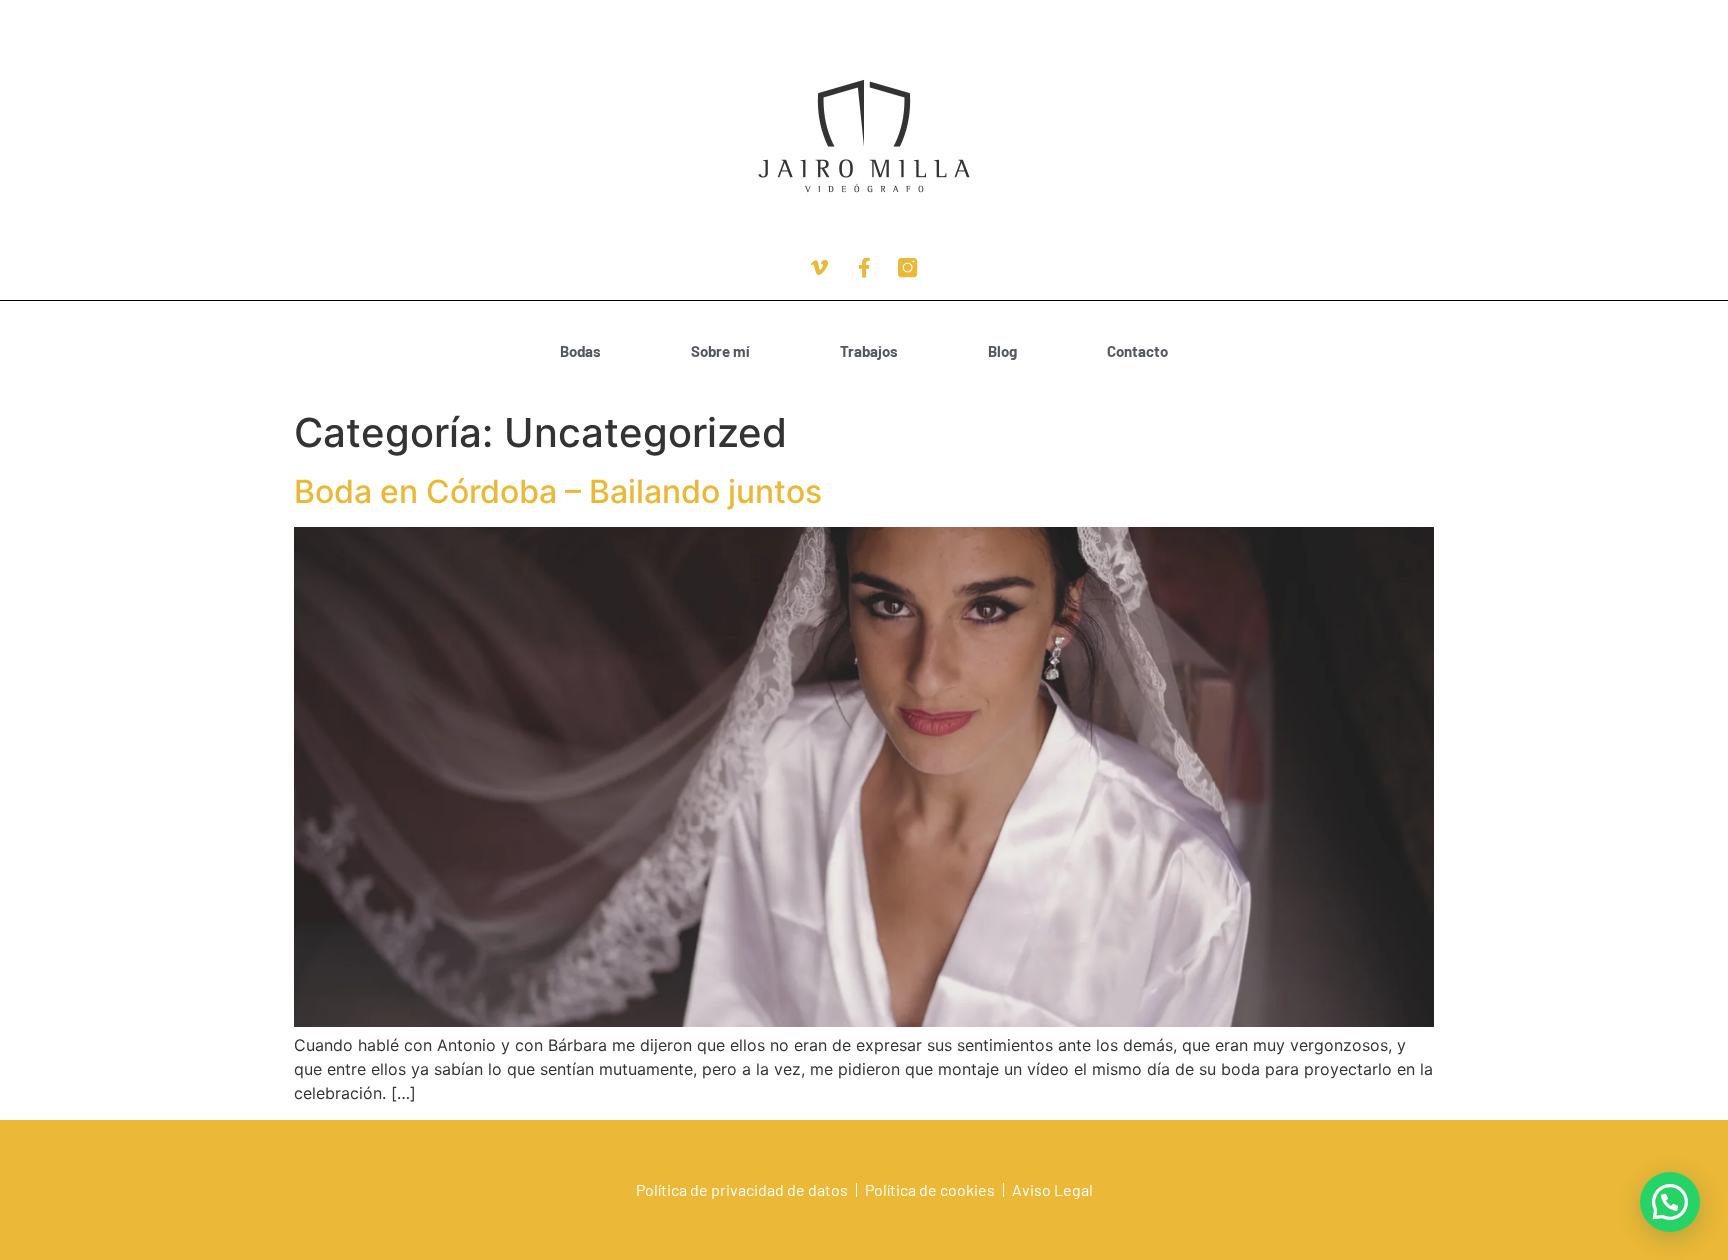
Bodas (580, 351)
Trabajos (869, 351)
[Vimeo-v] (820, 268)
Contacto (1137, 351)
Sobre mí (720, 351)
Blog (1002, 351)
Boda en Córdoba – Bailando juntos (558, 491)
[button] (1670, 1202)
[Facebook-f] (864, 268)
